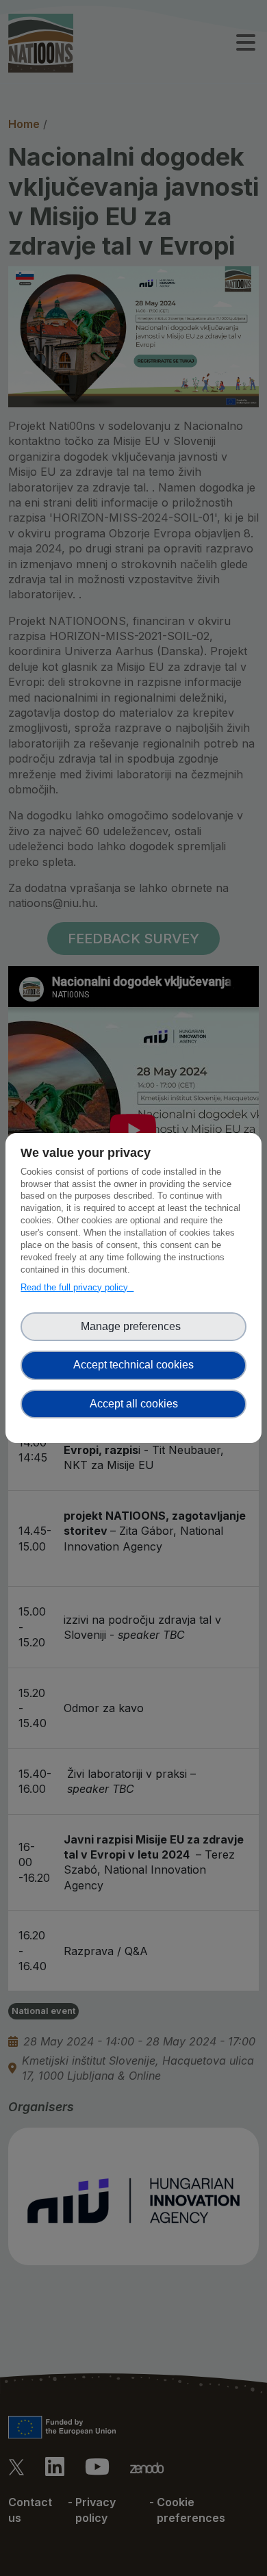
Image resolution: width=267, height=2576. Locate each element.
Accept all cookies (134, 1404)
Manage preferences (133, 1326)
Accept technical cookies (133, 1365)
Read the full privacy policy (77, 1287)
